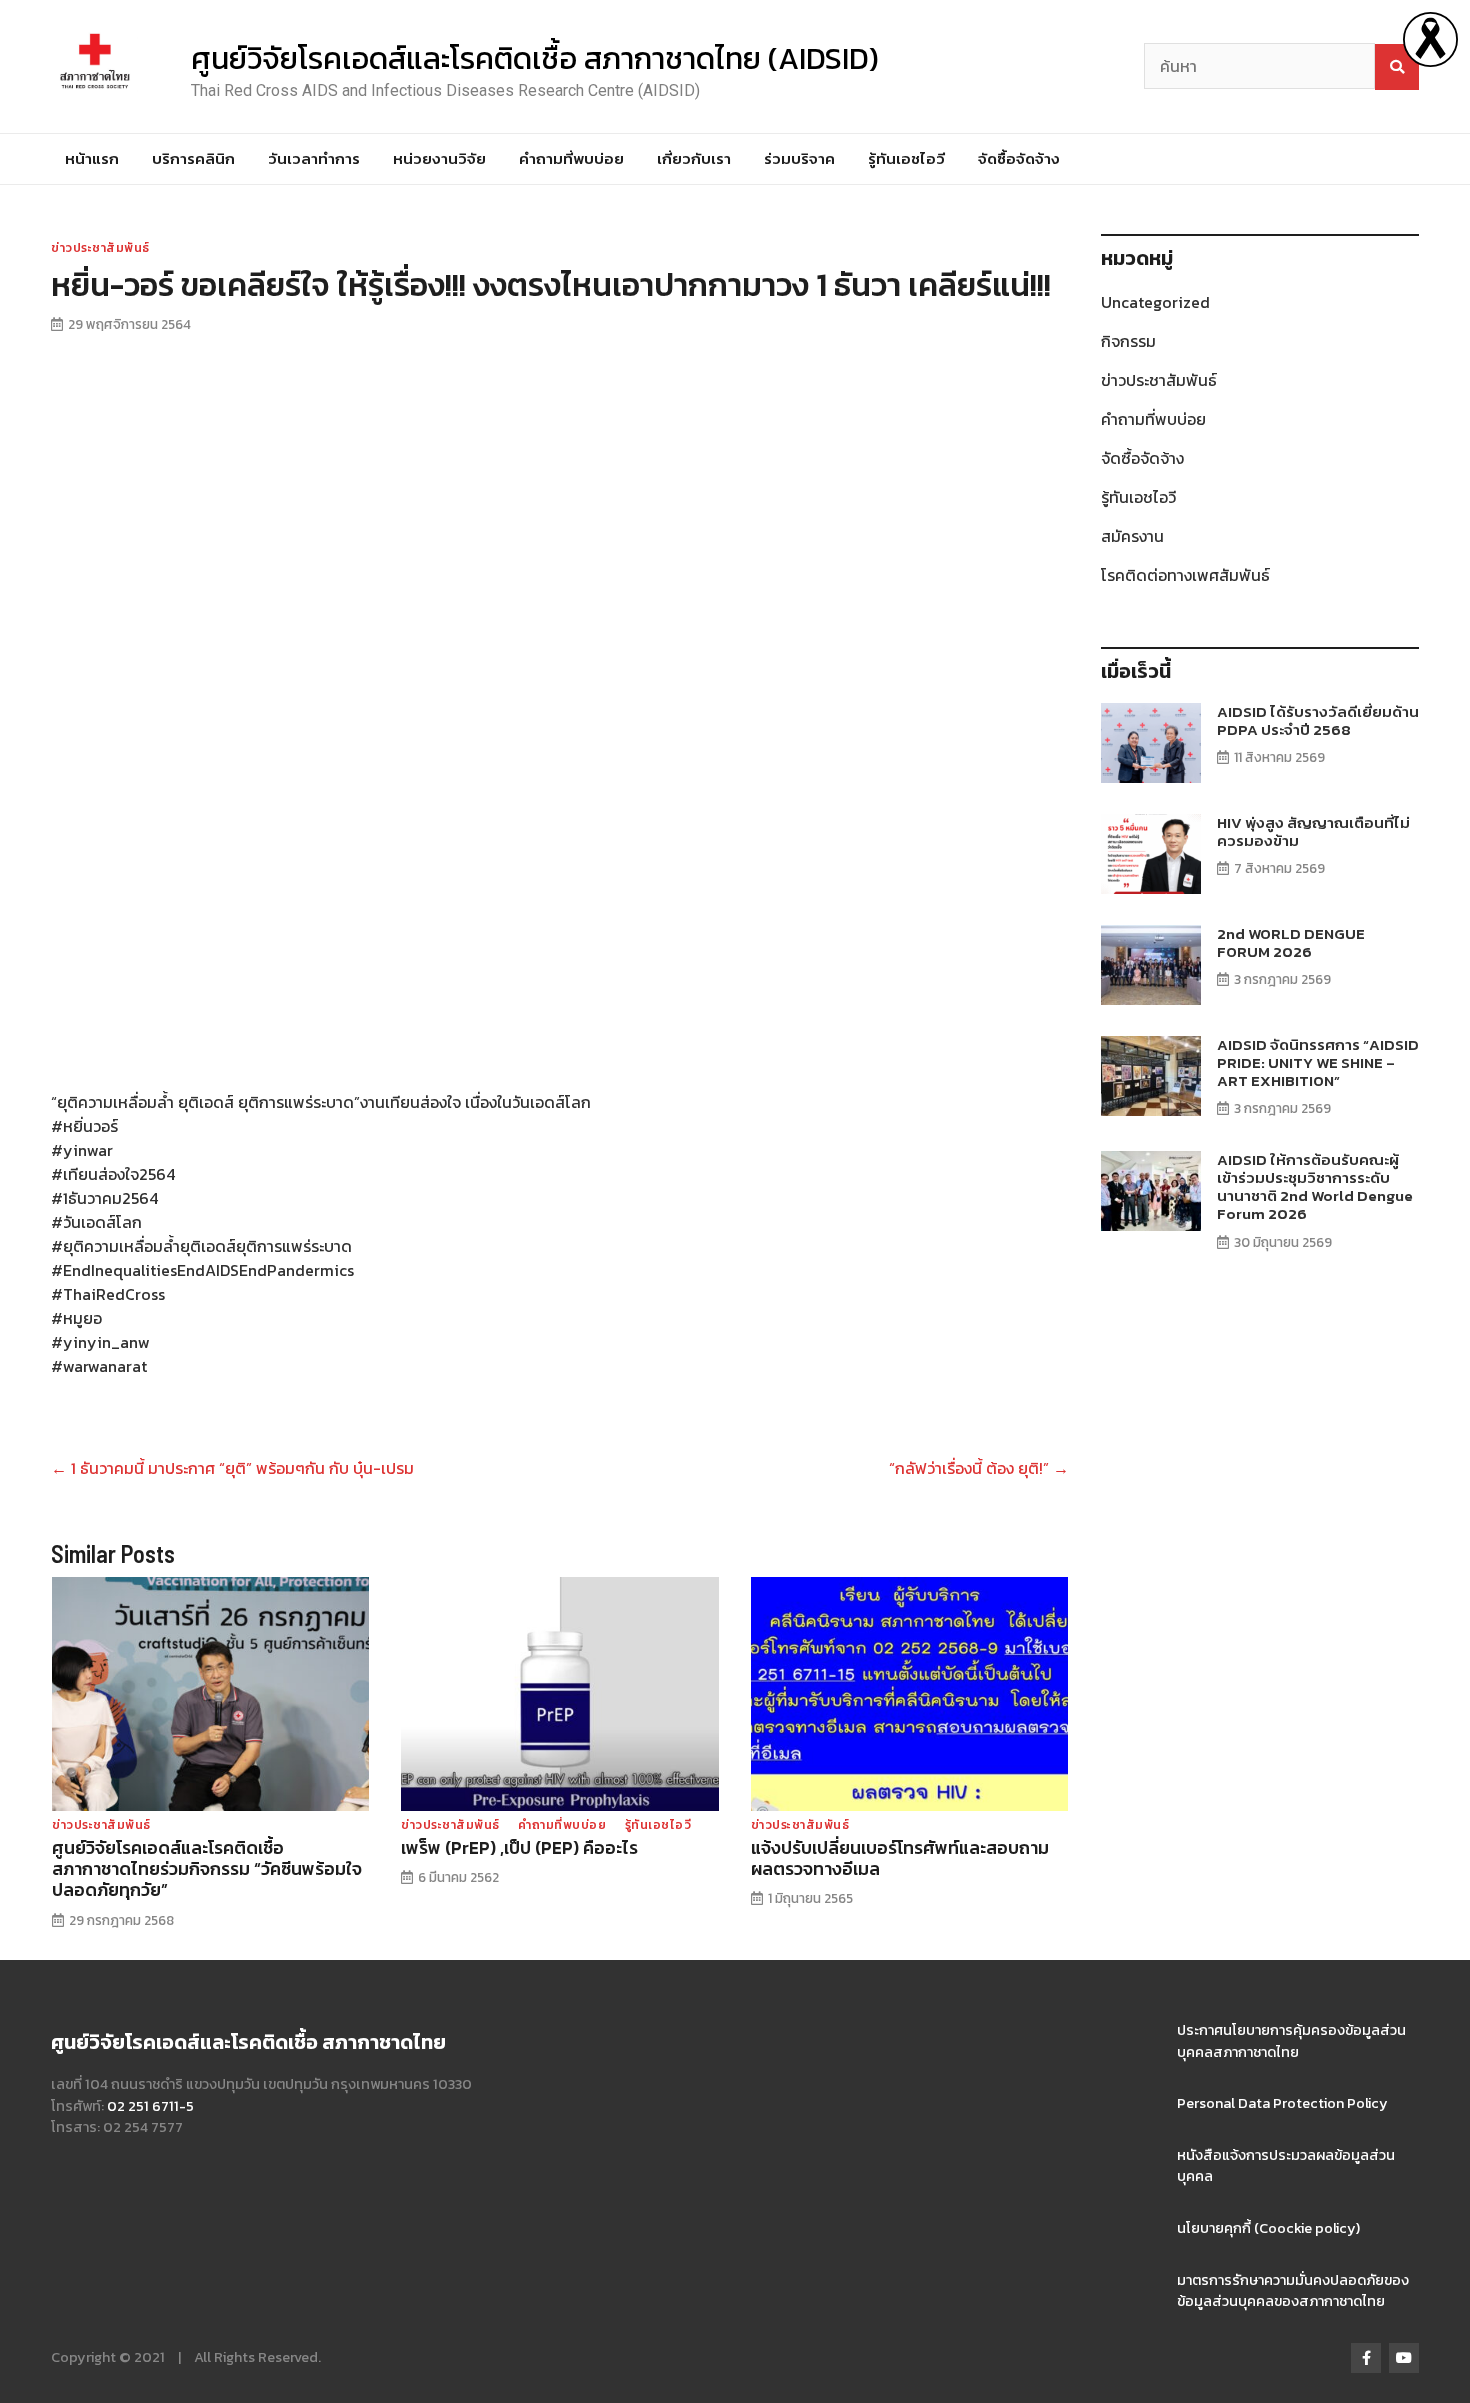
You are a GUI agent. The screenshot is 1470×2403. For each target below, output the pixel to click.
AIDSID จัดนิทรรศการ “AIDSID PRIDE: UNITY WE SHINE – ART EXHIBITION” (1318, 1062)
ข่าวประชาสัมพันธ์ (100, 248)
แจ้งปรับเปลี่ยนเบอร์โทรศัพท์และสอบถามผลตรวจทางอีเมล (900, 1858)
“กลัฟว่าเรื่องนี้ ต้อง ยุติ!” (979, 1468)
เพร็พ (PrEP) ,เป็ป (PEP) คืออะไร (519, 1848)
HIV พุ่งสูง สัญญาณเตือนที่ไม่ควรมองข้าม (1313, 831)
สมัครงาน (1132, 536)
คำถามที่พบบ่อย (571, 158)
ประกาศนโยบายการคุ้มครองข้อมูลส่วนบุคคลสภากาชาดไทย (1291, 2041)
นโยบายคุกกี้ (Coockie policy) (1268, 2228)
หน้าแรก (92, 158)
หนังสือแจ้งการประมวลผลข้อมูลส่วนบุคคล (1286, 2166)
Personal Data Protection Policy (1282, 2103)
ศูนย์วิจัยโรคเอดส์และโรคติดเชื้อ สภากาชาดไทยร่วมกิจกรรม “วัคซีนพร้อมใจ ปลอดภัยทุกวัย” (207, 1869)
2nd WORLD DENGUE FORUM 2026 (1291, 942)
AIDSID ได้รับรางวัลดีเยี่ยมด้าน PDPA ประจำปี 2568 (1318, 720)
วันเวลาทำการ (314, 158)
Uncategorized (1155, 302)
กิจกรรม (1128, 341)
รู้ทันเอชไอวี (906, 158)
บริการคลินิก (193, 158)
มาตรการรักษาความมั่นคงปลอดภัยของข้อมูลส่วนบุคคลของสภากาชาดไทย (1293, 2291)
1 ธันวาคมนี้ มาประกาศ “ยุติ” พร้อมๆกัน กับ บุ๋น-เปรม (232, 1468)
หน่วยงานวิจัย (439, 158)
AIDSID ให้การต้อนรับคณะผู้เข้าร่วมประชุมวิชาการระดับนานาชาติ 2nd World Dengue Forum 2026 (1315, 1187)
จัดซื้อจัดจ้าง (1019, 158)
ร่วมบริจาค (799, 158)
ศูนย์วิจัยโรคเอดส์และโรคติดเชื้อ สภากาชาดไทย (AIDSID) (535, 58)
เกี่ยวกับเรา (694, 158)
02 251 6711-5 (150, 2106)
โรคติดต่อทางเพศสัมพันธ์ (1185, 575)
